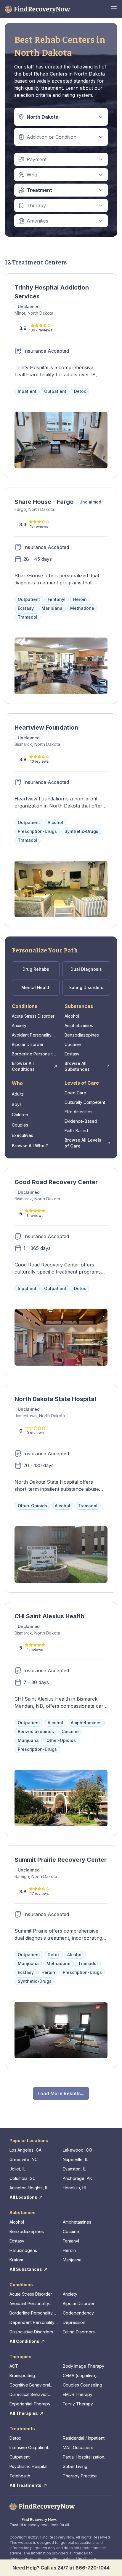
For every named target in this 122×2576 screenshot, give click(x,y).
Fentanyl (71, 2241)
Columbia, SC (23, 2178)
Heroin (69, 2250)
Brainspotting (22, 2375)
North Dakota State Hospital (55, 1399)
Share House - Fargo (44, 502)
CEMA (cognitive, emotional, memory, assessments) (82, 2376)
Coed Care (75, 1093)
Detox (15, 2438)
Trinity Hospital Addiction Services (52, 292)
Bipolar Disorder (28, 1044)
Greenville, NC (24, 2159)
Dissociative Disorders (31, 2332)
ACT (14, 2366)
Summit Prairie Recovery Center (61, 1860)
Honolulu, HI (74, 2188)
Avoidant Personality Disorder (32, 1035)
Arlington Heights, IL (29, 2188)
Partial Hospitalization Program (84, 2457)
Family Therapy (78, 2404)
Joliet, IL (17, 2169)
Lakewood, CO (77, 2150)
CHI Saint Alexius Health (49, 1616)
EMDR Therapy (78, 2394)
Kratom (16, 2260)
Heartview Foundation (46, 728)
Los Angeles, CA (25, 2150)
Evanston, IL (74, 2169)
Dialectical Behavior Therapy (29, 2395)
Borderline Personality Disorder (33, 1054)
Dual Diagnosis (86, 969)
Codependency (78, 2313)
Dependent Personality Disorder (32, 2323)
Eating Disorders (86, 987)
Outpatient (20, 2457)
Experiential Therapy (30, 2404)
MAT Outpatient (78, 2447)
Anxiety (19, 1025)
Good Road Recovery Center (56, 1182)
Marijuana (72, 2260)
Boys (17, 1104)
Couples (20, 1125)
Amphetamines (79, 1025)
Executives (23, 1135)
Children (20, 1115)
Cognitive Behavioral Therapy (30, 2385)
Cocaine (73, 1044)
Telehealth (20, 2476)
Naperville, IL (75, 2159)
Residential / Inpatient (84, 2438)
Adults (18, 1094)
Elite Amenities (78, 1112)
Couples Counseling (82, 2385)
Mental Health (36, 987)
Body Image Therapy (84, 2366)
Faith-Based (76, 1131)
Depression (74, 2322)
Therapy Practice (80, 2476)
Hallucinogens (23, 2250)
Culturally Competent (85, 1102)
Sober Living (75, 2466)
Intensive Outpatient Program (29, 2448)
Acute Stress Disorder (33, 1016)
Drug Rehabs (36, 969)
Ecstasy (72, 1054)
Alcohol (72, 1016)
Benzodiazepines (82, 1035)
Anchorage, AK (77, 2178)
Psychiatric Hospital (28, 2466)
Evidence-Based (81, 1121)
